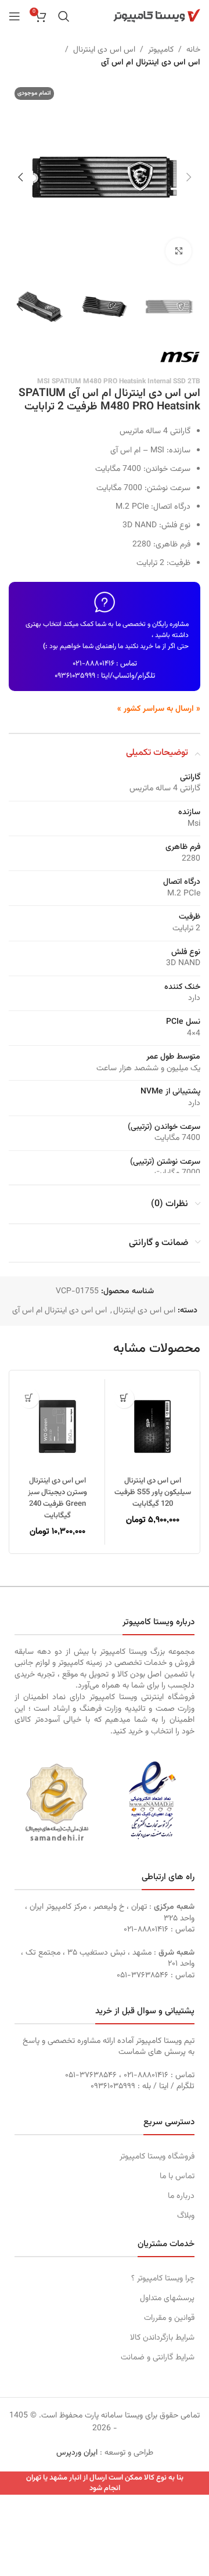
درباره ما (181, 2196)
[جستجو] (64, 16)
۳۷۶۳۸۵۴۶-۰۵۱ (143, 1976)
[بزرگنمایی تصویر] (179, 251)
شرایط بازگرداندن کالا (162, 2338)
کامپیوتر (161, 50)
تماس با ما (177, 2176)
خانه (193, 50)
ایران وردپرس (77, 2453)
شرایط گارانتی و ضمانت (158, 2358)
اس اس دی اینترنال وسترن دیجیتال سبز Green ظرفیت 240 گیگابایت (57, 1498)
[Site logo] (157, 16)
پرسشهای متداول (167, 2298)
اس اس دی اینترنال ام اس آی (151, 63)
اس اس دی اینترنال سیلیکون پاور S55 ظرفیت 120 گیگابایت (153, 1492)
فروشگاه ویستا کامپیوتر (157, 2157)
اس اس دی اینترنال (104, 50)
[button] (189, 177)
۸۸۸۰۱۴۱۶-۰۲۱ (93, 664)
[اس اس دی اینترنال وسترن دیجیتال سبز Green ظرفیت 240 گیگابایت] (57, 1426)
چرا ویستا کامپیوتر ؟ (163, 2279)
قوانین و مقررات (169, 2318)
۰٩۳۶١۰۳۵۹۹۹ (75, 676)
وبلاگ (186, 2216)
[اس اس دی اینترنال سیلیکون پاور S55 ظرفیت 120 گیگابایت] (152, 1426)
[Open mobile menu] (15, 16)
